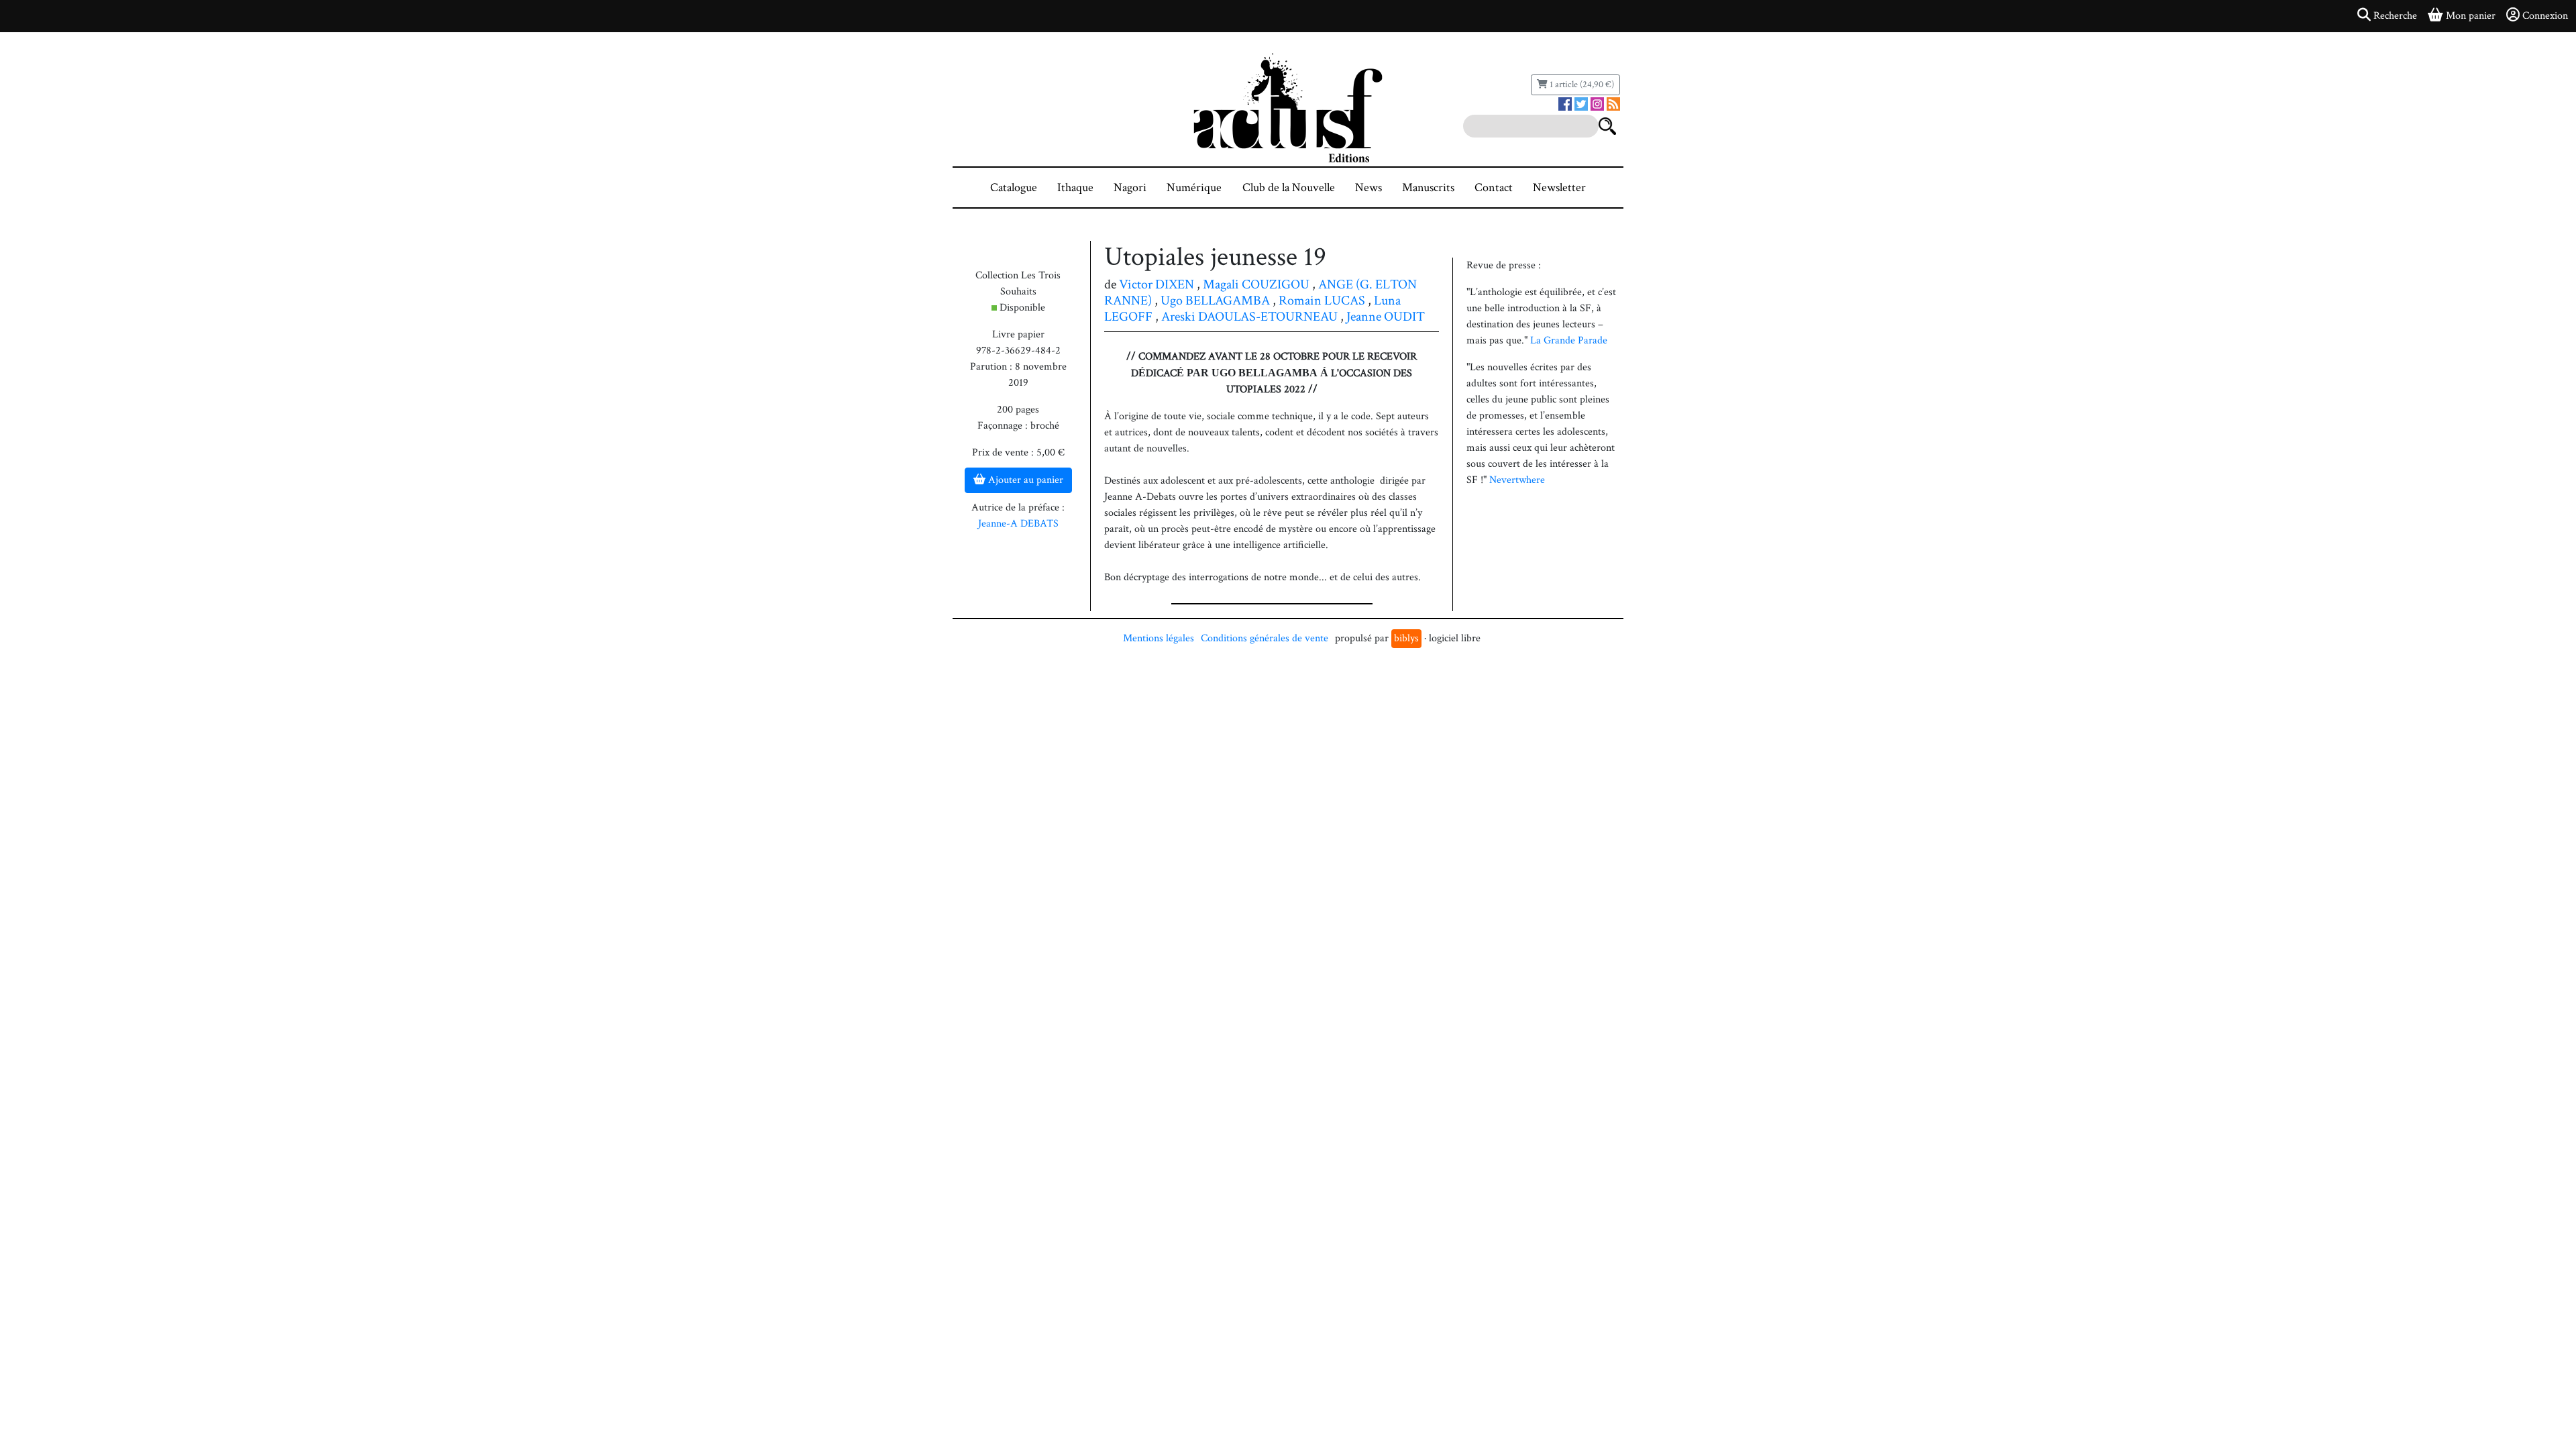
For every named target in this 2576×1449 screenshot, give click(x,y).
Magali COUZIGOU (1256, 284)
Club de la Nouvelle (1289, 187)
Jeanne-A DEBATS (1018, 524)
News (1368, 187)
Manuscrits (1428, 187)
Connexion (2545, 16)
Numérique (1194, 187)
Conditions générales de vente (1265, 638)
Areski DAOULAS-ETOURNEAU (1249, 317)
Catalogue (1014, 187)
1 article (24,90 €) (1581, 85)
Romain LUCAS (1322, 301)
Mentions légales (1159, 638)
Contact (1494, 187)
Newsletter (1559, 187)
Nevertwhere (1517, 480)
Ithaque (1075, 187)
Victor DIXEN (1157, 284)
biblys (1406, 638)
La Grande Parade (1569, 340)
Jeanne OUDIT (1386, 317)
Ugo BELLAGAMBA (1215, 301)
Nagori (1130, 187)
